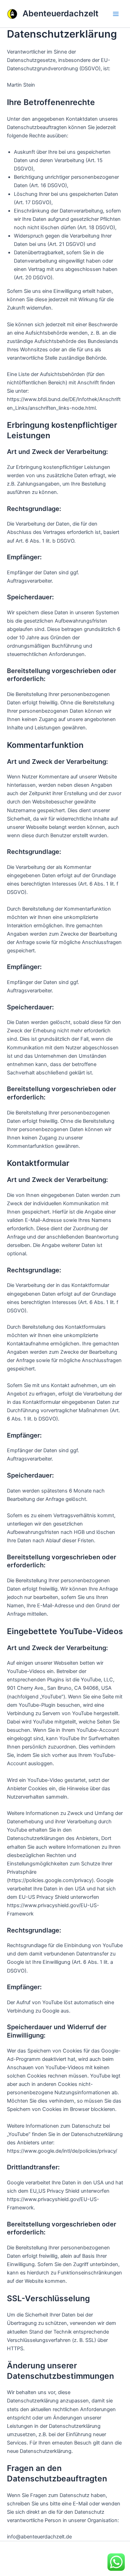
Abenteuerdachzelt (60, 13)
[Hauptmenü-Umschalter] (116, 14)
